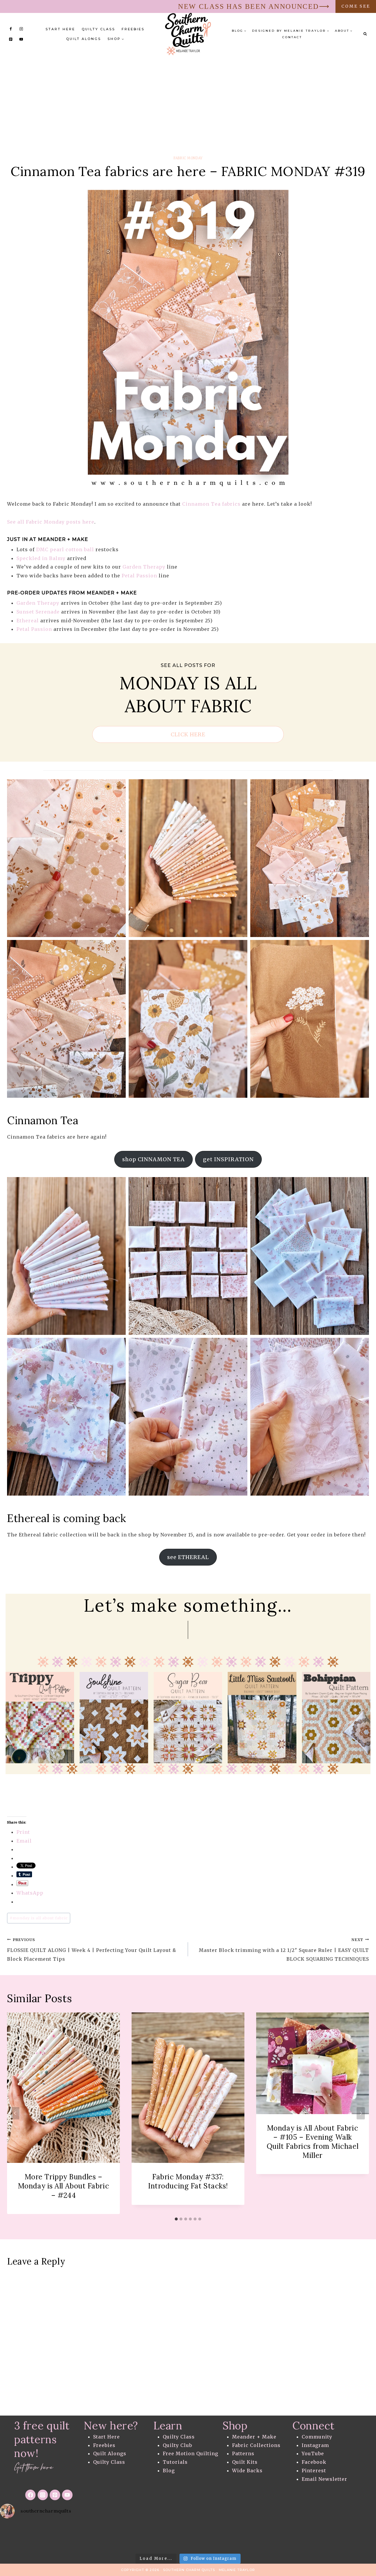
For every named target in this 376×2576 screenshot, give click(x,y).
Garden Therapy (144, 567)
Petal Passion (139, 576)
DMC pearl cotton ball (65, 549)
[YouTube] (21, 39)
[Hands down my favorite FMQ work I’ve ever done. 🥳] (104, 2537)
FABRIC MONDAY (188, 158)
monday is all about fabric (39, 1918)
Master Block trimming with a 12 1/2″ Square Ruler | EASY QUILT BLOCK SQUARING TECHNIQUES (284, 1950)
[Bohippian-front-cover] (188, 1718)
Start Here (60, 29)
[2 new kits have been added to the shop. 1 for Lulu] (313, 2537)
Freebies (133, 29)
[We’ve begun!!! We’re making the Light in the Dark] (271, 2537)
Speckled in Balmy (41, 558)
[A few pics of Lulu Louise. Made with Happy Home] (63, 2537)
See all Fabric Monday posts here (51, 522)
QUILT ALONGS (84, 39)
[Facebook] (11, 29)
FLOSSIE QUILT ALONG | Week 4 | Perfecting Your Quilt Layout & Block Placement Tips (92, 1950)
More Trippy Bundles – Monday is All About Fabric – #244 (63, 2186)
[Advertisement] (188, 99)
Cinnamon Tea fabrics (211, 504)
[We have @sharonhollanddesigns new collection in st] (21, 2537)
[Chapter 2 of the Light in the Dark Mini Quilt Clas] (188, 2537)
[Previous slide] (10, 1717)
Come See (356, 6)
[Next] (361, 2113)
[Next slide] (366, 1717)
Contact (292, 37)
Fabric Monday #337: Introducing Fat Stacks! (188, 2181)
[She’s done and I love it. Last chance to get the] (146, 2537)
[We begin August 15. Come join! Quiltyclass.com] (355, 2537)
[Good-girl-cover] (336, 1718)
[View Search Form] (365, 34)
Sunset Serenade (38, 612)
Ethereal (28, 621)
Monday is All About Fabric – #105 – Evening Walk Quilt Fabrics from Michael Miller (313, 2142)
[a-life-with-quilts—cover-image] (262, 1718)
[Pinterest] (11, 39)
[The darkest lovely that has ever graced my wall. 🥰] (230, 2537)
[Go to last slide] (15, 2113)
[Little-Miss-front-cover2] (114, 1718)
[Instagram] (21, 29)
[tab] (176, 2219)
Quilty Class (98, 29)
